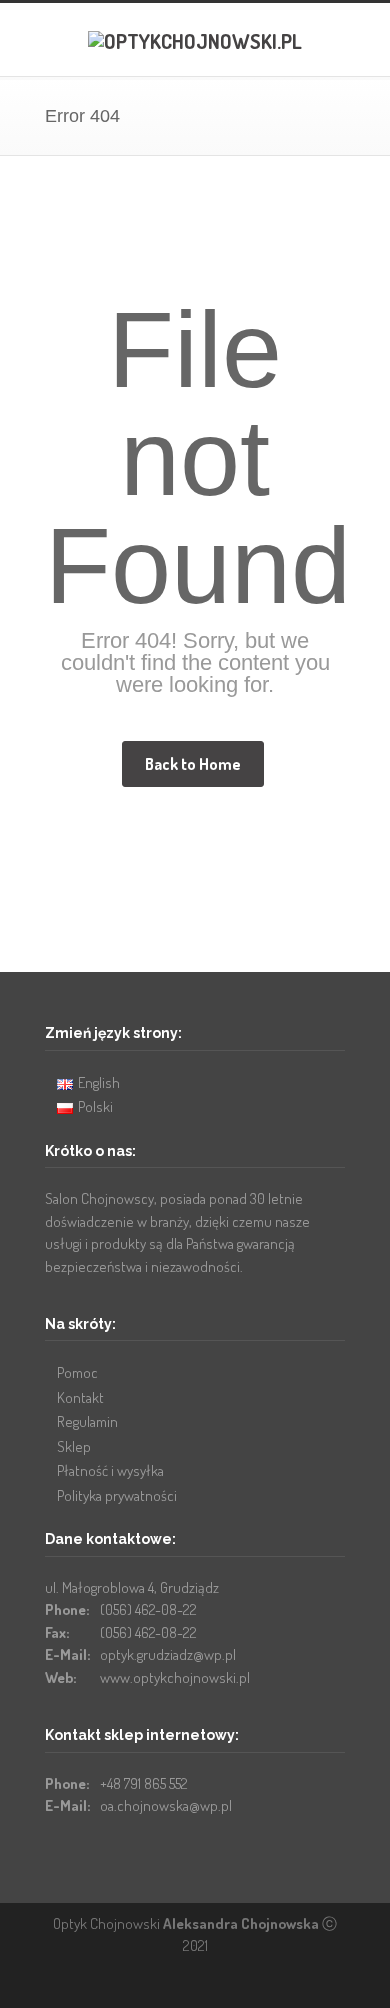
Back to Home (193, 764)
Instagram (230, 1988)
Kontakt (80, 1397)
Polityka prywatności (117, 1495)
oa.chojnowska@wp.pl (166, 1805)
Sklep (74, 1446)
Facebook (190, 1988)
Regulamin (87, 1421)
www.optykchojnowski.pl (175, 1677)
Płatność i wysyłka (110, 1470)
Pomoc (77, 1372)
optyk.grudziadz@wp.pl (168, 1654)
